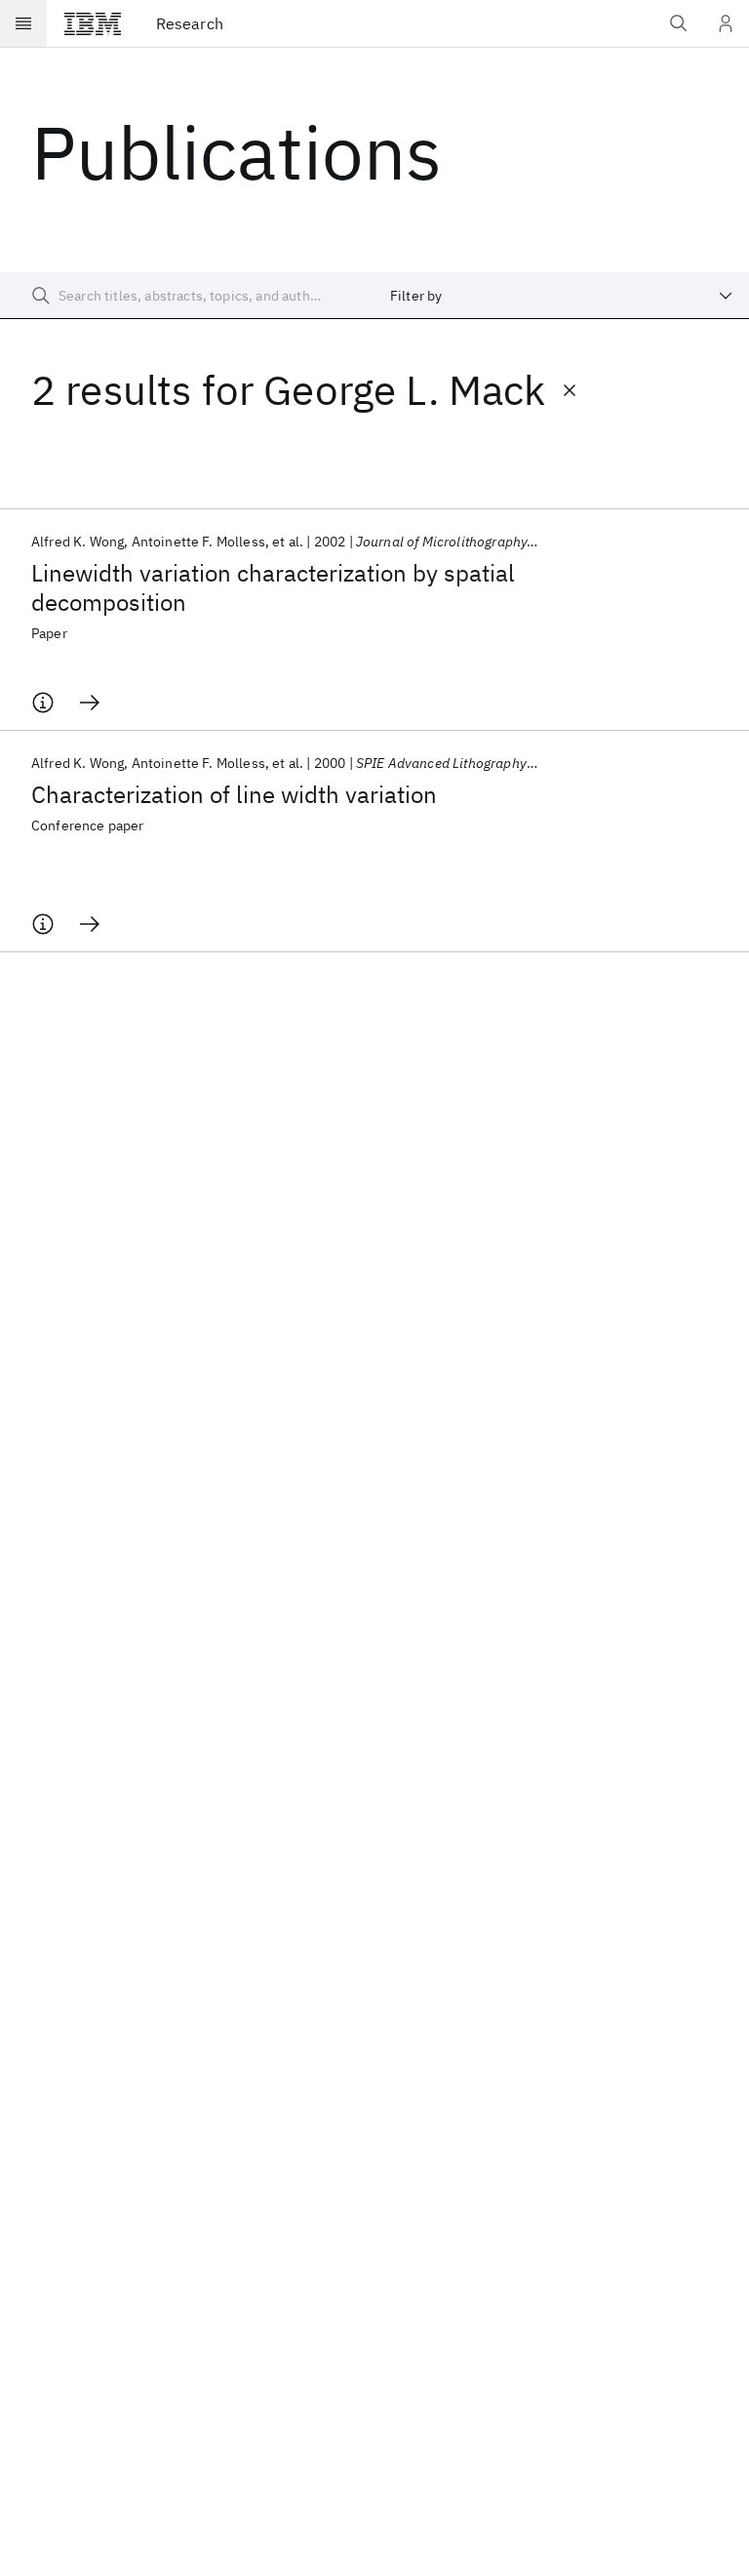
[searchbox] (187, 296)
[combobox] (562, 296)
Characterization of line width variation (234, 794)
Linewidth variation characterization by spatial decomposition (273, 587)
